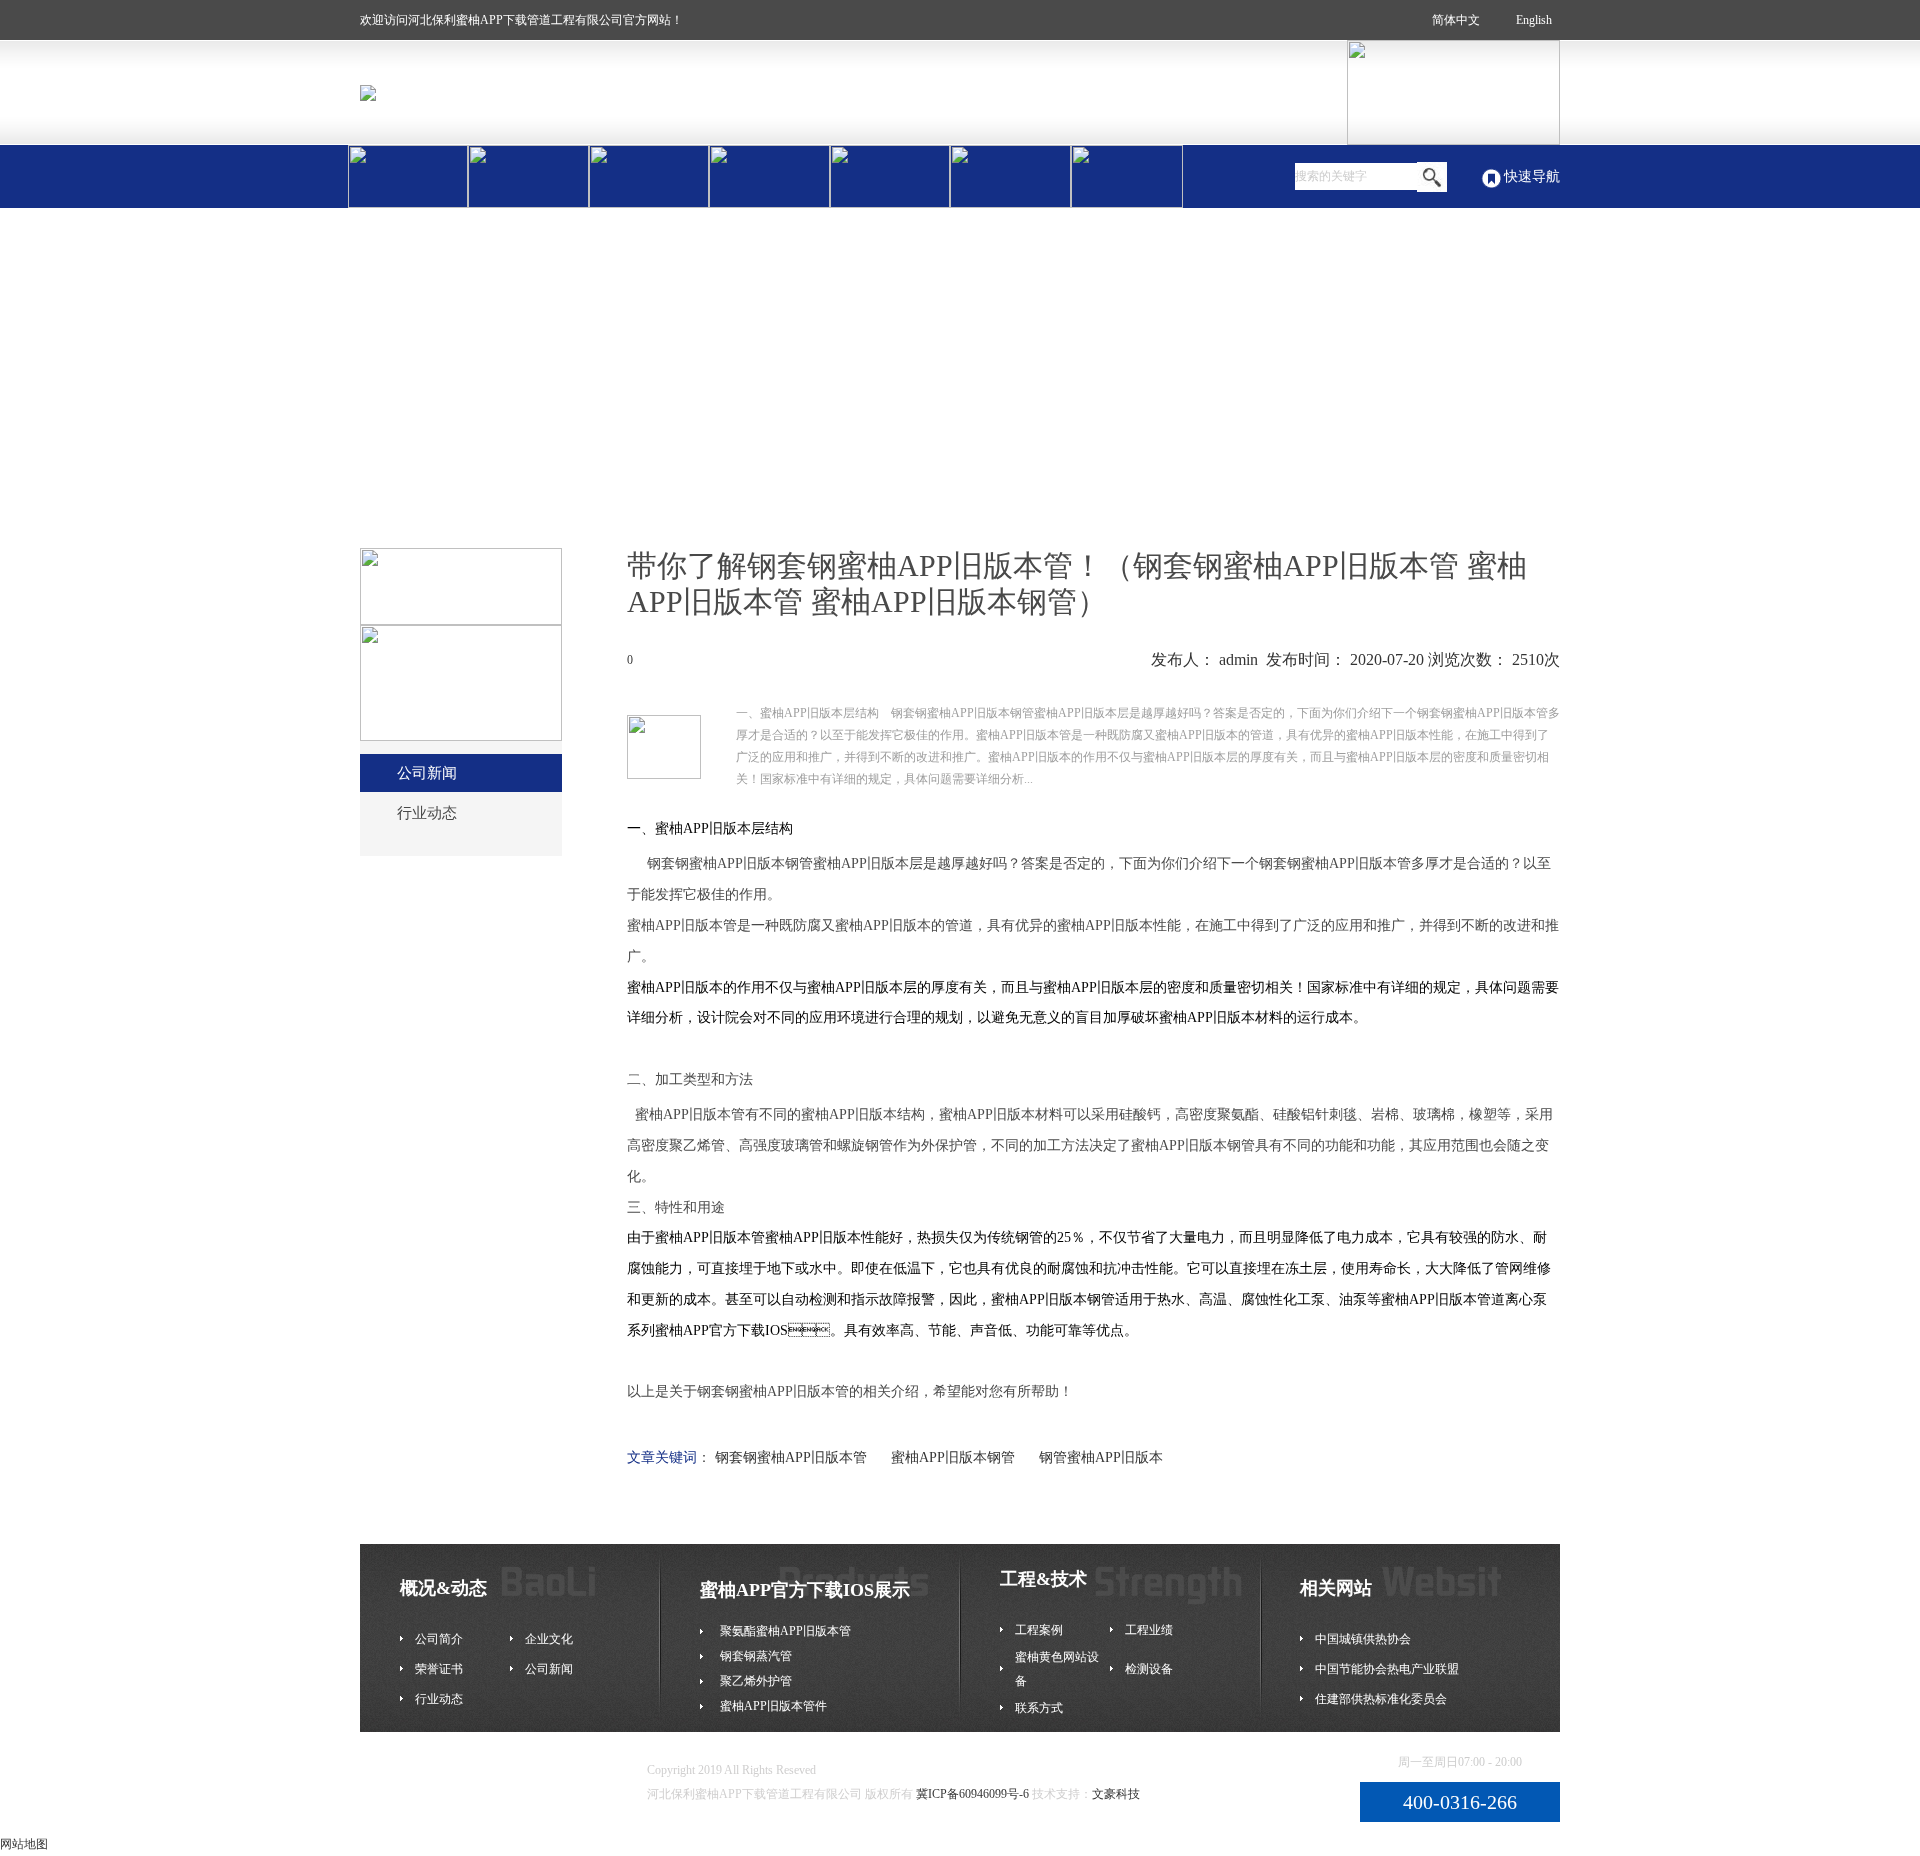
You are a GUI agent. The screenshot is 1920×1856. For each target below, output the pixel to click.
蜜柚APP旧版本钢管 (953, 1457)
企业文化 (549, 1639)
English (1534, 20)
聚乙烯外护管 (756, 1681)
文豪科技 (1116, 1794)
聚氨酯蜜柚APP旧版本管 (785, 1631)
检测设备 (1149, 1669)
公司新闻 (427, 773)
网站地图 (24, 1844)
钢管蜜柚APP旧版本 (1101, 1457)
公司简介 (439, 1639)
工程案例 (1039, 1630)
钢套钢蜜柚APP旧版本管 (791, 1457)
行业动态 (427, 813)
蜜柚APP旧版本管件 (773, 1706)
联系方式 (1039, 1708)
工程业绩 (1149, 1630)
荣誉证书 (439, 1669)
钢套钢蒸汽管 (756, 1656)
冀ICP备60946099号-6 (972, 1794)
